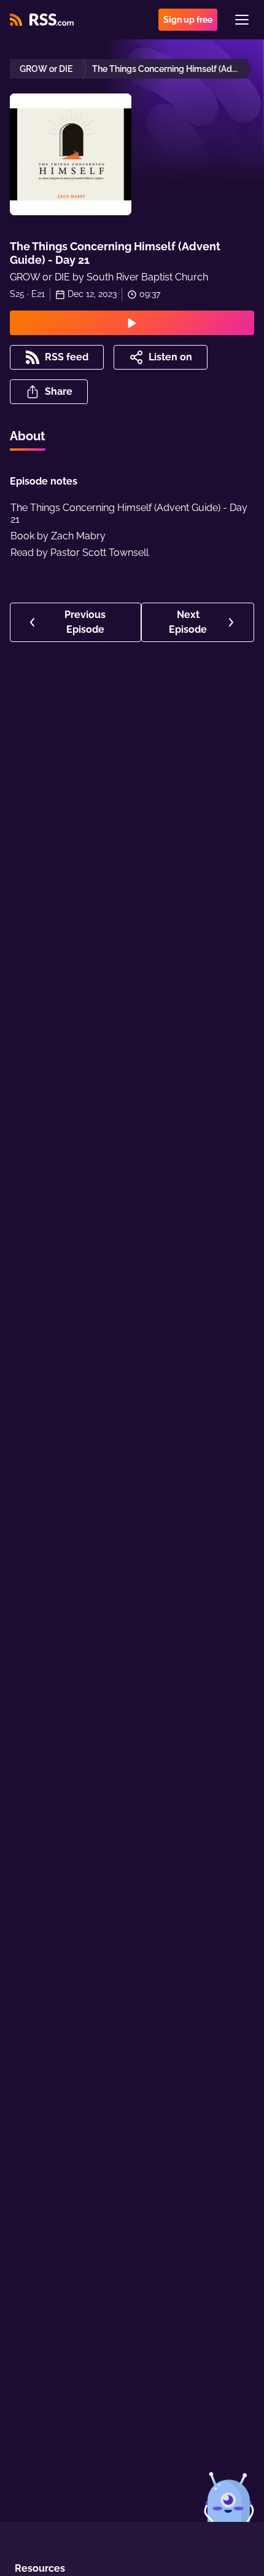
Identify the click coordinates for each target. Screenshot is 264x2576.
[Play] (132, 323)
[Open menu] (242, 20)
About (28, 436)
